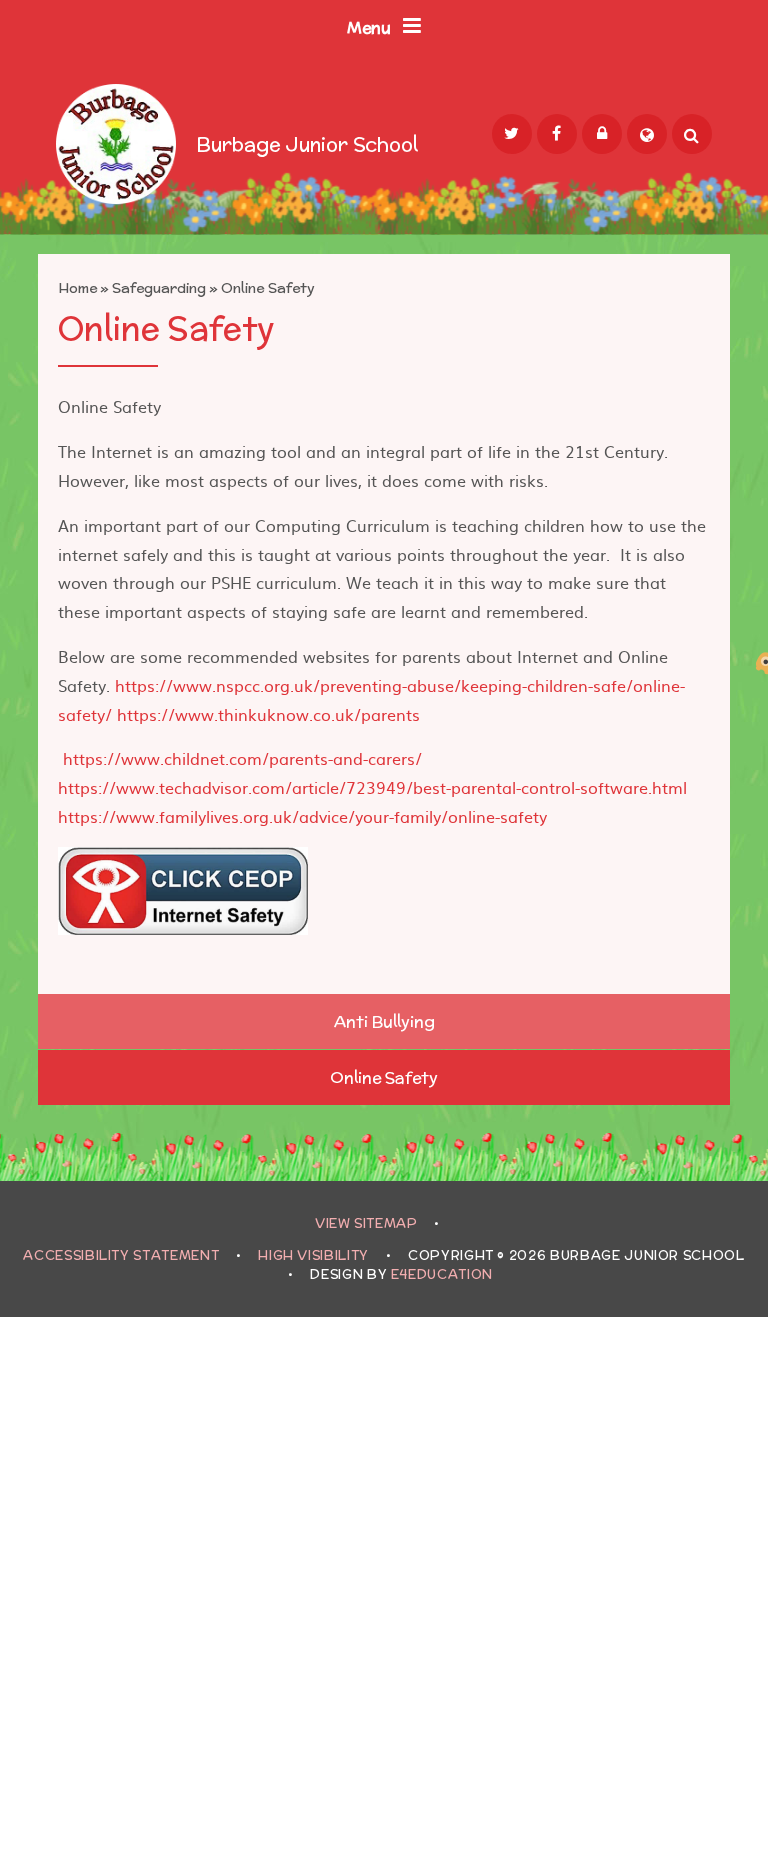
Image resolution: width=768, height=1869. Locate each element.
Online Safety (268, 288)
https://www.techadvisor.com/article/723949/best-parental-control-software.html (372, 787)
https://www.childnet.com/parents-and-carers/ (242, 758)
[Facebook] (557, 134)
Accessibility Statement (121, 1255)
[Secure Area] (602, 134)
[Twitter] (512, 134)
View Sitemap (366, 1223)
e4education (442, 1274)
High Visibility (313, 1255)
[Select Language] (647, 134)
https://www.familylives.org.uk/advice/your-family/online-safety (302, 816)
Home (77, 288)
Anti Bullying (384, 1021)
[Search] (692, 134)
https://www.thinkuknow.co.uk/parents (268, 714)
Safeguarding (159, 288)
